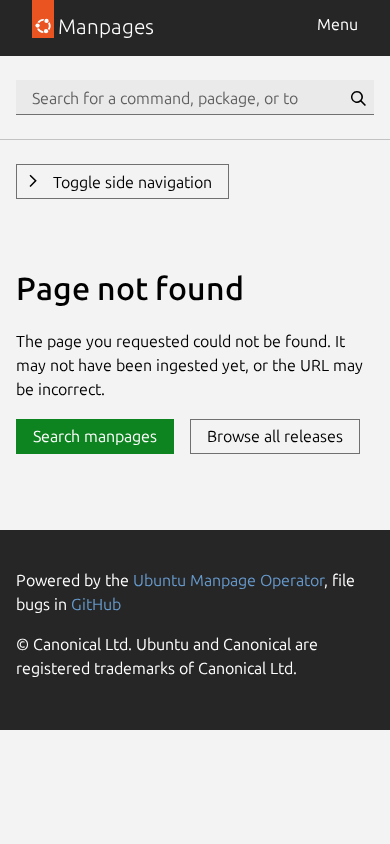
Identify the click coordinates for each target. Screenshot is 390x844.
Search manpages (95, 436)
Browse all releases (275, 436)
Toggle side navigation (130, 182)
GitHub (96, 604)
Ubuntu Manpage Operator (228, 580)
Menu (337, 24)
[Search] (358, 98)
